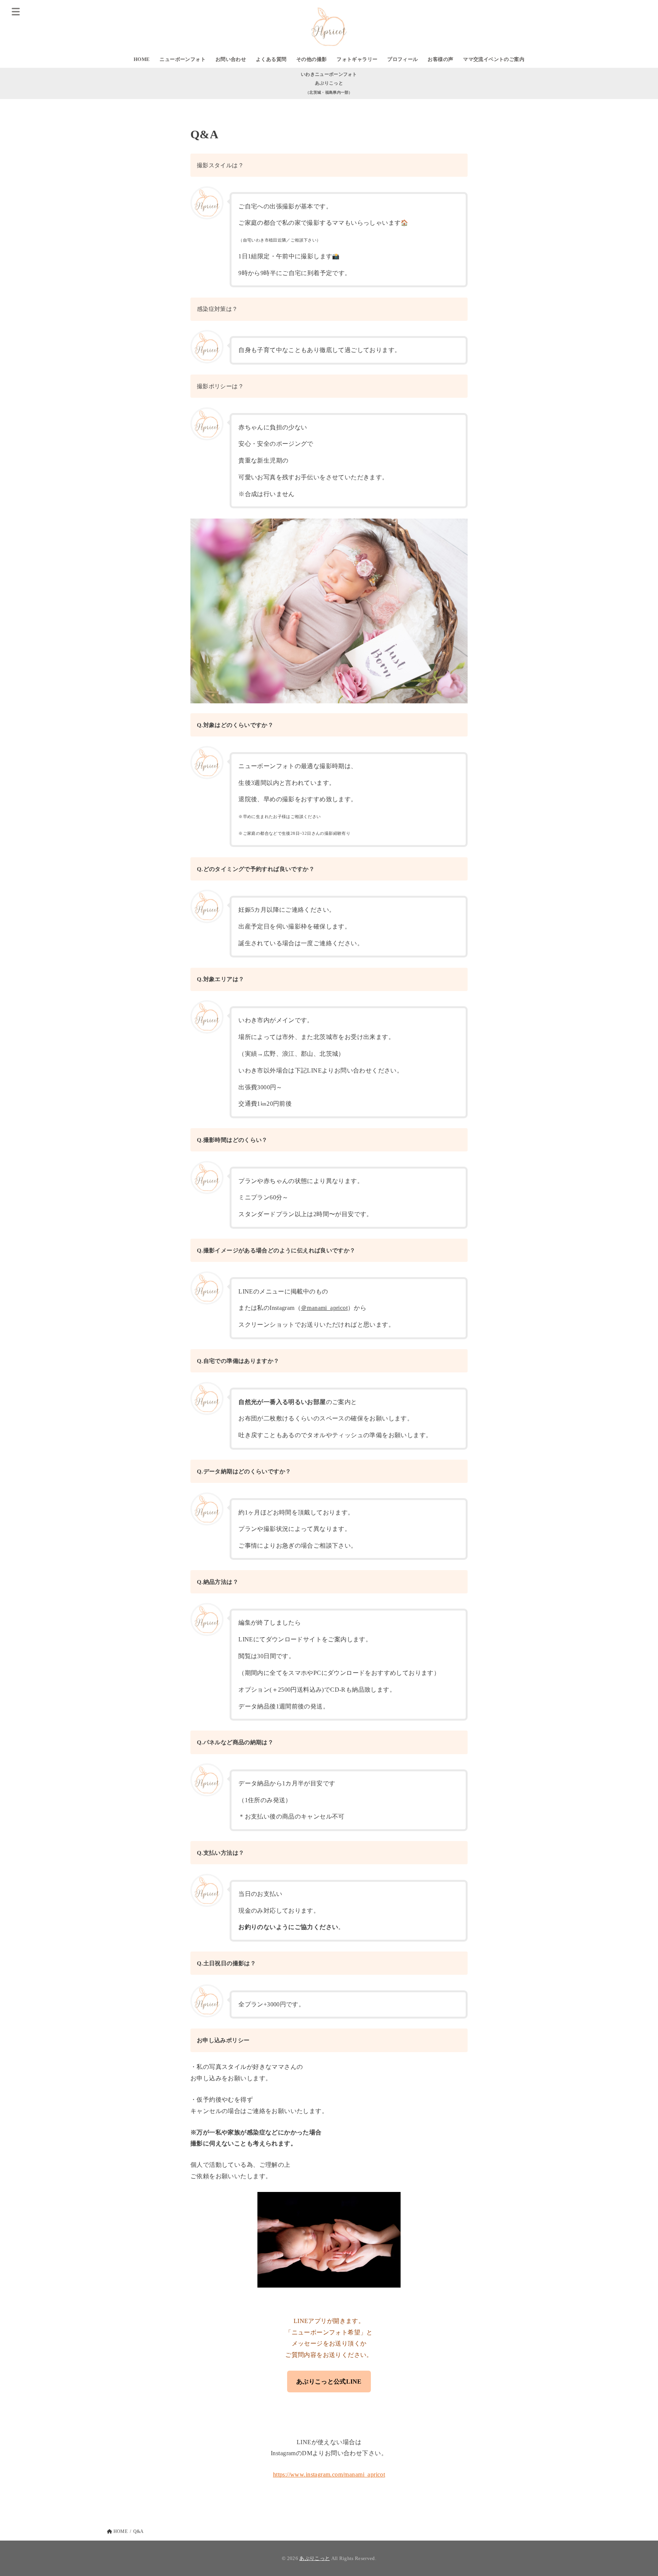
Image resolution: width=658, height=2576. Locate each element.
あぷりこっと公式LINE (329, 2381)
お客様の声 (440, 59)
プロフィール (402, 59)
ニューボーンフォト (183, 59)
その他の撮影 (311, 59)
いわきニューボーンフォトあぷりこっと (329, 83)
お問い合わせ (231, 59)
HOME (142, 59)
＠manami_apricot (324, 1308)
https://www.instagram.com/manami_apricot (329, 2474)
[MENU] (16, 11)
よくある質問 (271, 59)
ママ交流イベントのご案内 (494, 59)
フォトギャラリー (357, 59)
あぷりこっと (315, 2558)
